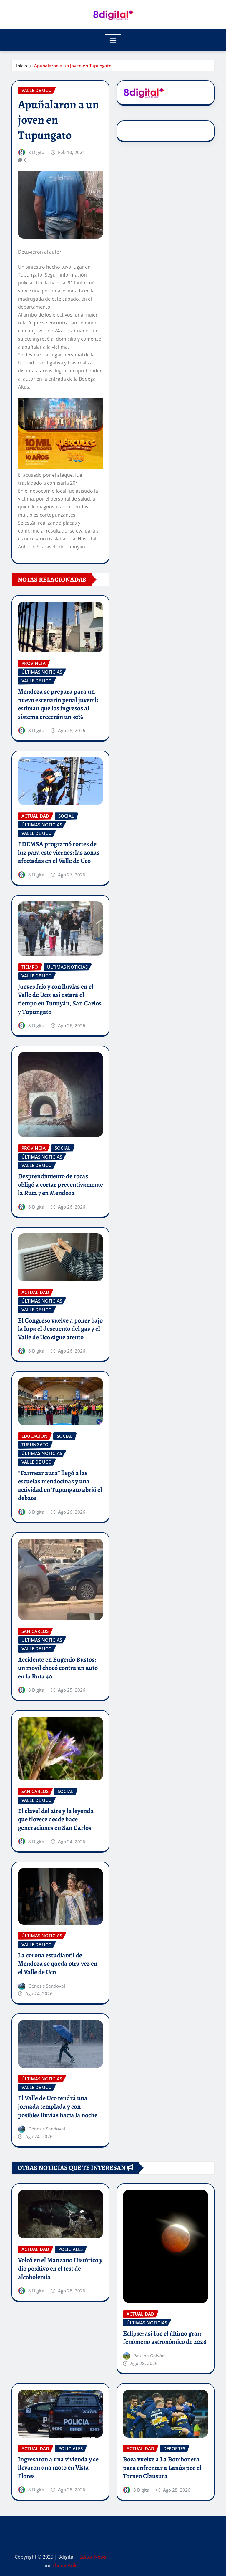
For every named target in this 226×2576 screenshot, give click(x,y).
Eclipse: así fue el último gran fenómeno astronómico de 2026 (165, 2338)
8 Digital (37, 152)
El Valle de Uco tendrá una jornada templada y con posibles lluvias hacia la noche (58, 2107)
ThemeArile (65, 2565)
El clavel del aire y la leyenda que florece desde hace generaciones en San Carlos (56, 1819)
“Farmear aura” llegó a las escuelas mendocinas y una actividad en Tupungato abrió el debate (60, 1486)
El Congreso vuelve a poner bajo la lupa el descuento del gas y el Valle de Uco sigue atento (60, 1329)
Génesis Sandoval (47, 1986)
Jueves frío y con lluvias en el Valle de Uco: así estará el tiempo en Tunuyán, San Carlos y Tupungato (60, 999)
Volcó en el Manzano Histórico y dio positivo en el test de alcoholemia (60, 2268)
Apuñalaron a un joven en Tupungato (73, 66)
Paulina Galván (149, 2356)
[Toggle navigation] (113, 40)
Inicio (22, 66)
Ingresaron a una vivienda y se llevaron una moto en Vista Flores (58, 2468)
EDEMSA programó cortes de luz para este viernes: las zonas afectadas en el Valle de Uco (59, 852)
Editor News (93, 2557)
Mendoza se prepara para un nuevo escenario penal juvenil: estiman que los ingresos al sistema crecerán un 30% (58, 704)
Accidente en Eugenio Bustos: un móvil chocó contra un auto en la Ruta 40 (58, 1668)
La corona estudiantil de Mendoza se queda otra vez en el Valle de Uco (58, 1964)
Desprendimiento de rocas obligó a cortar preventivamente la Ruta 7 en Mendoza (60, 1185)
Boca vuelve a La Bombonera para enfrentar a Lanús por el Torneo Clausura (162, 2468)
